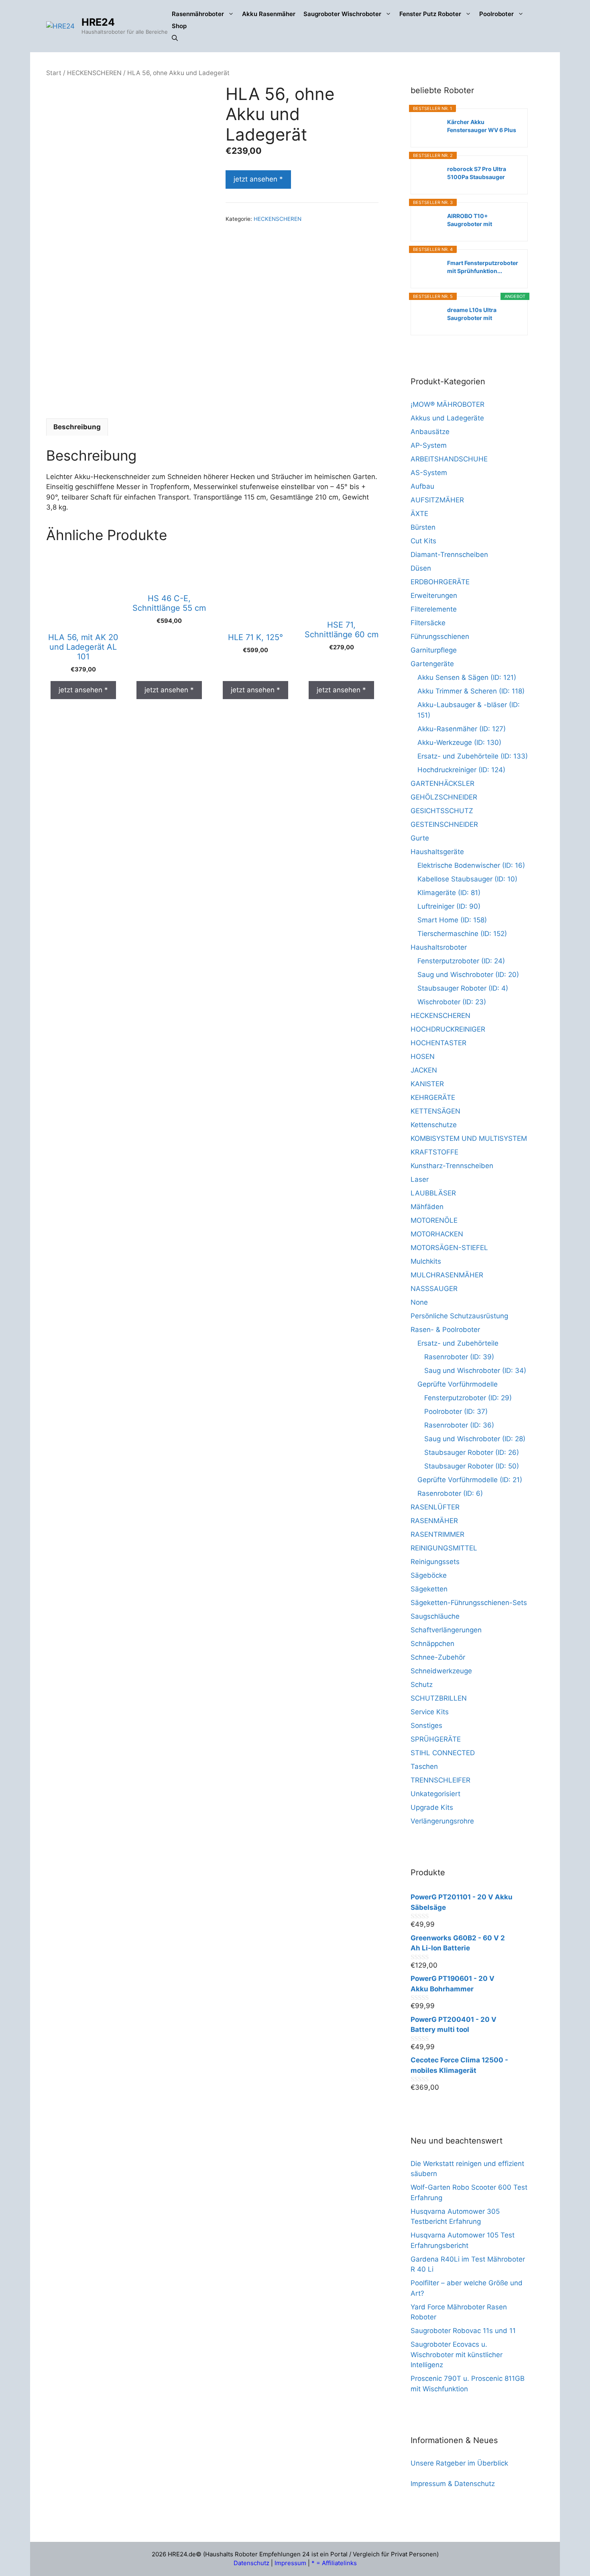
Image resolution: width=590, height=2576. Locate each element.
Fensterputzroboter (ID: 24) (461, 961)
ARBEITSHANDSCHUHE (449, 459)
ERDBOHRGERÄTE (440, 582)
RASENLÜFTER (435, 1507)
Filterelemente (434, 609)
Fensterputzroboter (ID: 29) (468, 1398)
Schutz (422, 1685)
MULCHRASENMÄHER (447, 1275)
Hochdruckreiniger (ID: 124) (461, 770)
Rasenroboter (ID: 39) (459, 1357)
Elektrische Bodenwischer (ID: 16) (471, 865)
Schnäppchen (432, 1644)
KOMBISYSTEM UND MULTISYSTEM (469, 1138)
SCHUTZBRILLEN (439, 1698)
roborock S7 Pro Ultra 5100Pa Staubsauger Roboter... (477, 173)
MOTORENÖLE (434, 1220)
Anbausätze (430, 432)
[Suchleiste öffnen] (175, 38)
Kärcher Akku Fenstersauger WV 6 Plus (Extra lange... (482, 126)
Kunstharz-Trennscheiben (452, 1166)
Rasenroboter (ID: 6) (450, 1493)
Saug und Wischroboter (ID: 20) (468, 975)
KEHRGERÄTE (433, 1097)
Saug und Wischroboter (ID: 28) (475, 1439)
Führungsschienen (440, 636)
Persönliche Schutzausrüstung (459, 1316)
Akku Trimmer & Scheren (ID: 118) (471, 691)
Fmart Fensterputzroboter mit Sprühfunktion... (483, 267)
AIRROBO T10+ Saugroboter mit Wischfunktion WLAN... (479, 220)
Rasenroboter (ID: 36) (459, 1425)
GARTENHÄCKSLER (442, 783)
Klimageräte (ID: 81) (449, 893)
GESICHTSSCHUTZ (442, 811)
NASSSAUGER (434, 1289)
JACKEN (424, 1070)
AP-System (429, 445)
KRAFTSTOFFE (434, 1152)
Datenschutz (251, 2563)
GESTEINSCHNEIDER (444, 824)
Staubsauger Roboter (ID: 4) (463, 988)
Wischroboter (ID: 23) (452, 1002)
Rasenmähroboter (198, 14)
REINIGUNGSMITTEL (444, 1548)
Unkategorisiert (435, 1794)
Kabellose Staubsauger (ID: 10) (467, 879)
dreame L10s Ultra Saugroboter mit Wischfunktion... (472, 314)
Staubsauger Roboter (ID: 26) (472, 1452)
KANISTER (427, 1084)
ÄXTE (419, 514)
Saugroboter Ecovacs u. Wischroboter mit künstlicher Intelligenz (457, 2355)
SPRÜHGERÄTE (436, 1739)
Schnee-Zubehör (438, 1657)
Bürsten (423, 527)
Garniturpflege (434, 650)
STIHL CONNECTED (443, 1753)
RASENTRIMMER (437, 1534)
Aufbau (422, 486)
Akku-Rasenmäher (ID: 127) (462, 729)
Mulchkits (426, 1261)
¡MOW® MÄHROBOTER (448, 404)
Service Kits (430, 1712)
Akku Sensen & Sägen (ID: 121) (467, 677)
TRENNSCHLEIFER (440, 1780)
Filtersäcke (428, 623)
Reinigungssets (435, 1562)
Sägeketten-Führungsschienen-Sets (469, 1603)
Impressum (290, 2563)
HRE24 (98, 22)
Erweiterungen (434, 596)
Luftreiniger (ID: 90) (449, 906)
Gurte (420, 838)
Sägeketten (429, 1589)
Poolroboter (496, 14)
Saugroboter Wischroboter (342, 14)
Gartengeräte (432, 664)
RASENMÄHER (434, 1521)
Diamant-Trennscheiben (449, 555)
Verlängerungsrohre (442, 1821)
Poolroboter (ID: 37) (456, 1411)
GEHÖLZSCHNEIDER (444, 797)
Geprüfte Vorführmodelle (458, 1384)
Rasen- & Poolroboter (445, 1330)
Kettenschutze (434, 1125)
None (419, 1302)
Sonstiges (426, 1725)
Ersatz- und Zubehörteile (458, 1343)
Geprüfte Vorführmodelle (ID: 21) (470, 1480)
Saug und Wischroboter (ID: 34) (475, 1371)
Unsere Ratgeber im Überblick (459, 2463)
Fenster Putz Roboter (430, 14)
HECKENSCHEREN (94, 73)
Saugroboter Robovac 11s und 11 (463, 2331)
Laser (420, 1179)
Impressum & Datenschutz (453, 2484)
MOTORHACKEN (437, 1234)
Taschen (424, 1766)
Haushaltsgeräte (437, 852)
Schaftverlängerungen (446, 1630)
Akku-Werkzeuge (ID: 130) (459, 742)
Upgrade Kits (432, 1807)
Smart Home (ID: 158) (452, 920)
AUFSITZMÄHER (437, 500)
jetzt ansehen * (258, 179)
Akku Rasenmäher (269, 14)
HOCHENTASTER (438, 1043)
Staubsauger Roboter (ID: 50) (472, 1466)
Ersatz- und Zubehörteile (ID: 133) (473, 756)
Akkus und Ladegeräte (447, 418)
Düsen (421, 568)
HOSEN (423, 1057)
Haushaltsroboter (439, 947)
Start (54, 73)
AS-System (429, 473)
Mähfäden (427, 1207)
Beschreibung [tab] (77, 427)
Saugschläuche (435, 1616)
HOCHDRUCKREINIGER (448, 1029)
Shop (179, 26)
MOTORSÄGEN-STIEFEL (449, 1248)
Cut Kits (423, 541)
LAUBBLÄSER (433, 1193)
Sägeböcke (429, 1575)
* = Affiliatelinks (334, 2563)
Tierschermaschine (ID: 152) (462, 934)
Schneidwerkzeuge (441, 1671)
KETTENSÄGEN (435, 1111)
